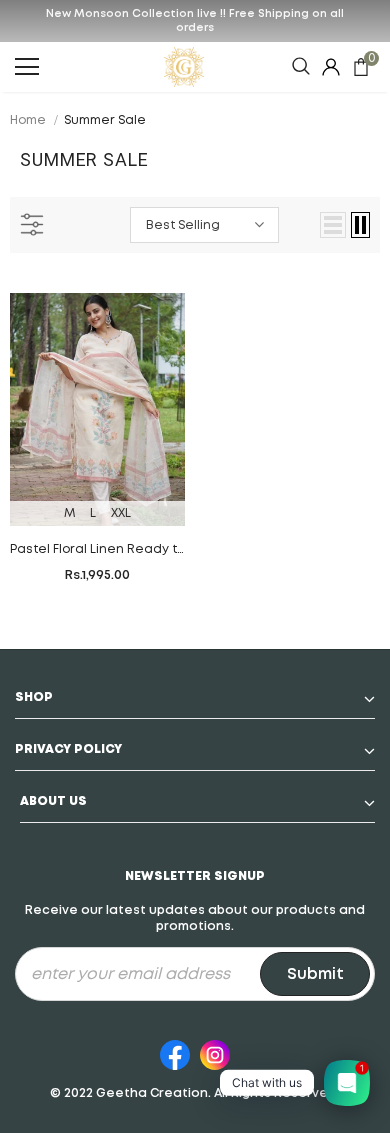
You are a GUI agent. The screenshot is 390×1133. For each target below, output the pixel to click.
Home (28, 120)
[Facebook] (175, 1052)
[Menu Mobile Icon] (27, 67)
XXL (121, 513)
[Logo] (184, 67)
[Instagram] (215, 1052)
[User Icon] (331, 67)
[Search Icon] (301, 67)
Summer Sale (105, 120)
